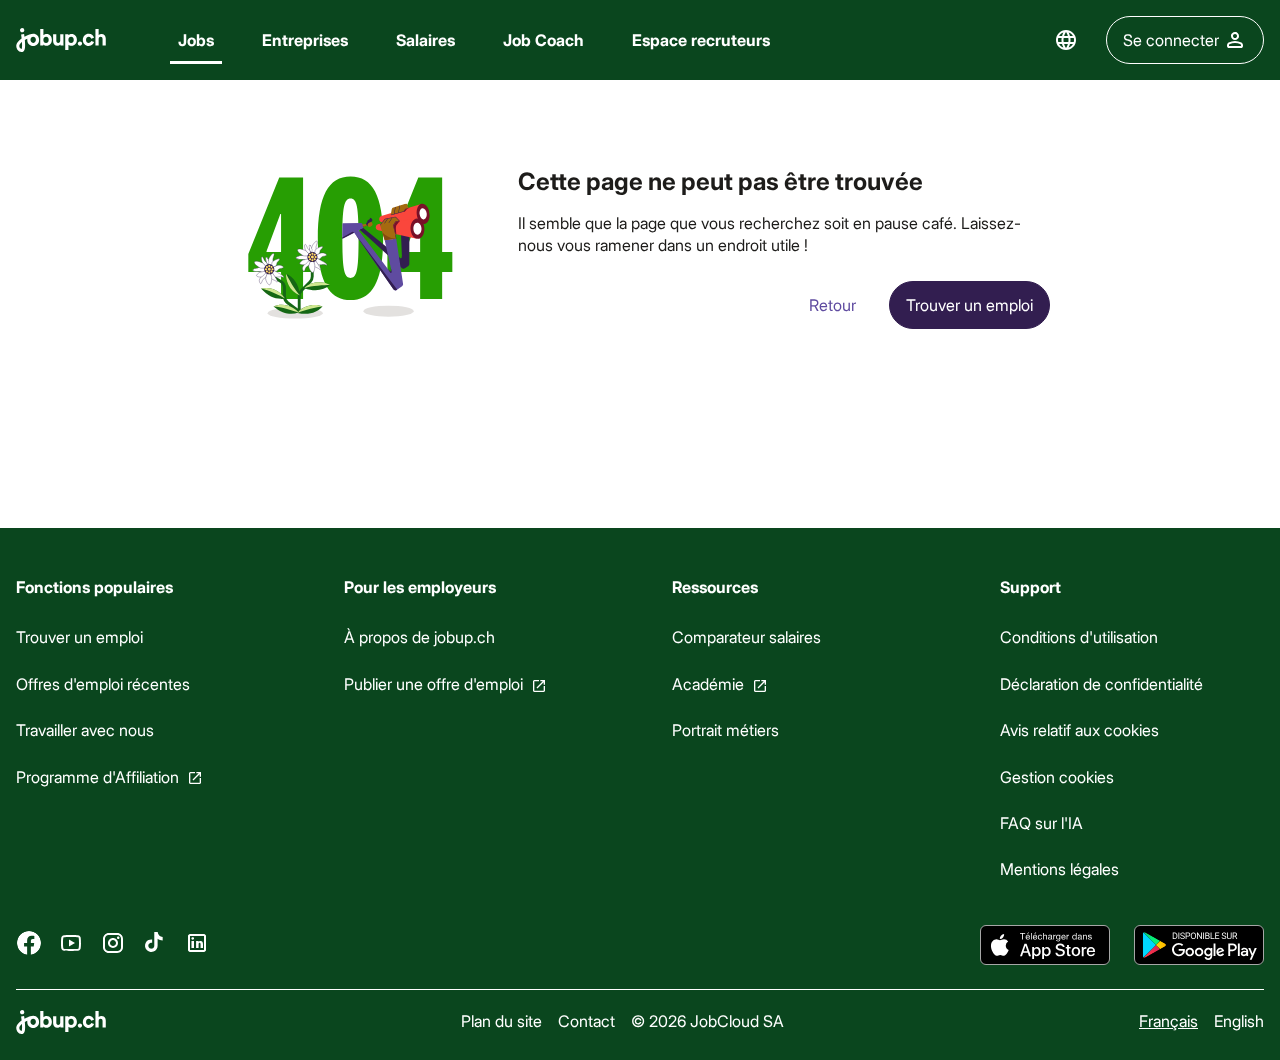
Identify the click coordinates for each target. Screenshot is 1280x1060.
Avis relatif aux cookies (1079, 729)
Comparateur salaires (746, 636)
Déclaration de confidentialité (1101, 683)
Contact (586, 1020)
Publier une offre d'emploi (433, 683)
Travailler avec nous (85, 729)
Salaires (425, 39)
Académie (708, 683)
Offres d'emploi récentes (103, 683)
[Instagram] (113, 943)
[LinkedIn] (197, 943)
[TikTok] (155, 943)
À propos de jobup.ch (419, 636)
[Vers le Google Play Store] (1199, 945)
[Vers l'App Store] (1045, 945)
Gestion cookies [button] (1057, 776)
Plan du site (501, 1020)
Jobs (196, 39)
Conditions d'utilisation (1079, 636)
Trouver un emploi (79, 636)
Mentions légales (1059, 868)
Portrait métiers (725, 729)
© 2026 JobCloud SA (707, 1020)
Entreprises (305, 39)
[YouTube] (71, 943)
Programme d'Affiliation (97, 776)
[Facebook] (29, 943)
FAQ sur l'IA (1041, 822)
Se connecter (1171, 39)
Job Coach (543, 39)
